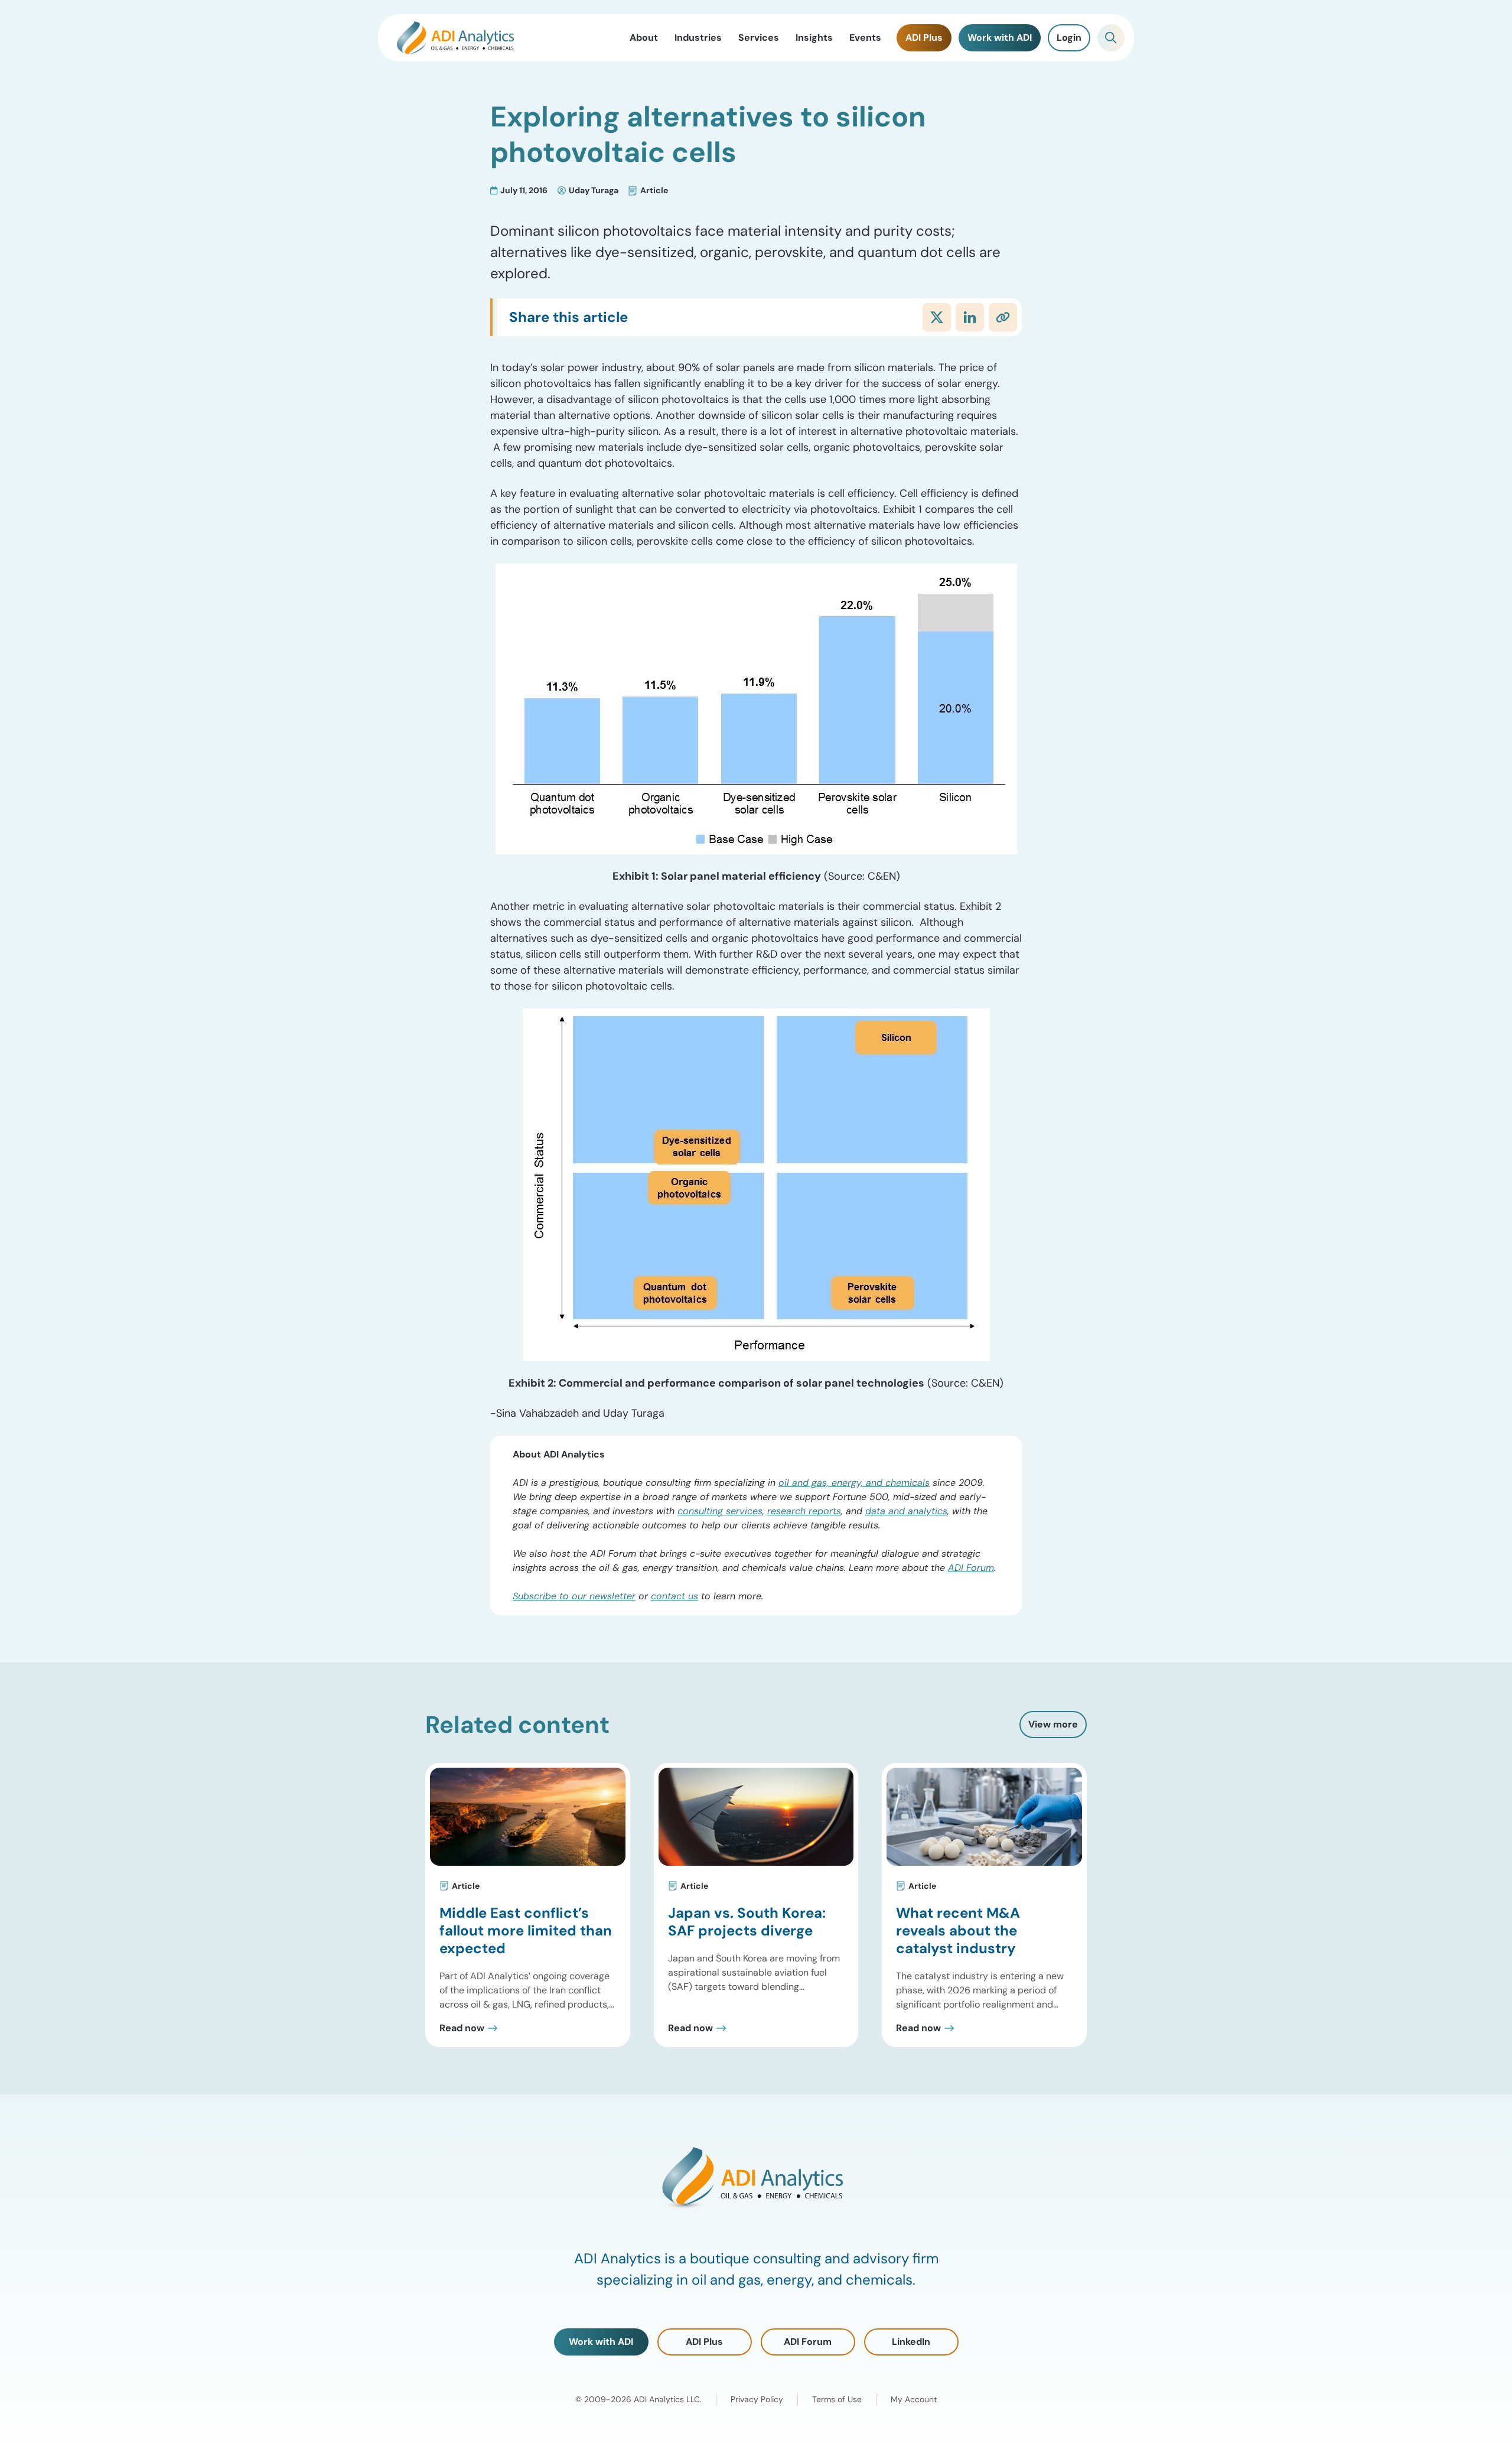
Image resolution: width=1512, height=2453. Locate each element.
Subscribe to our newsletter (574, 1596)
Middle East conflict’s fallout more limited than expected (526, 1930)
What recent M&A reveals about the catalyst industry (958, 1930)
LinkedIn (911, 2342)
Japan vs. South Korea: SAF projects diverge (747, 1922)
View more (1053, 1724)
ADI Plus (704, 2342)
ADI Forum (971, 1568)
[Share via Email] (1003, 317)
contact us (674, 1596)
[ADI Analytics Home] (455, 38)
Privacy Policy (757, 2399)
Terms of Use (837, 2399)
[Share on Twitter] (937, 317)
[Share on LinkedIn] (970, 317)
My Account (914, 2399)
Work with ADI (601, 2342)
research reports (804, 1511)
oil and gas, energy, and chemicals (854, 1483)
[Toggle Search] (1111, 38)
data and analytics (906, 1511)
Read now (462, 2028)
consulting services (720, 1511)
